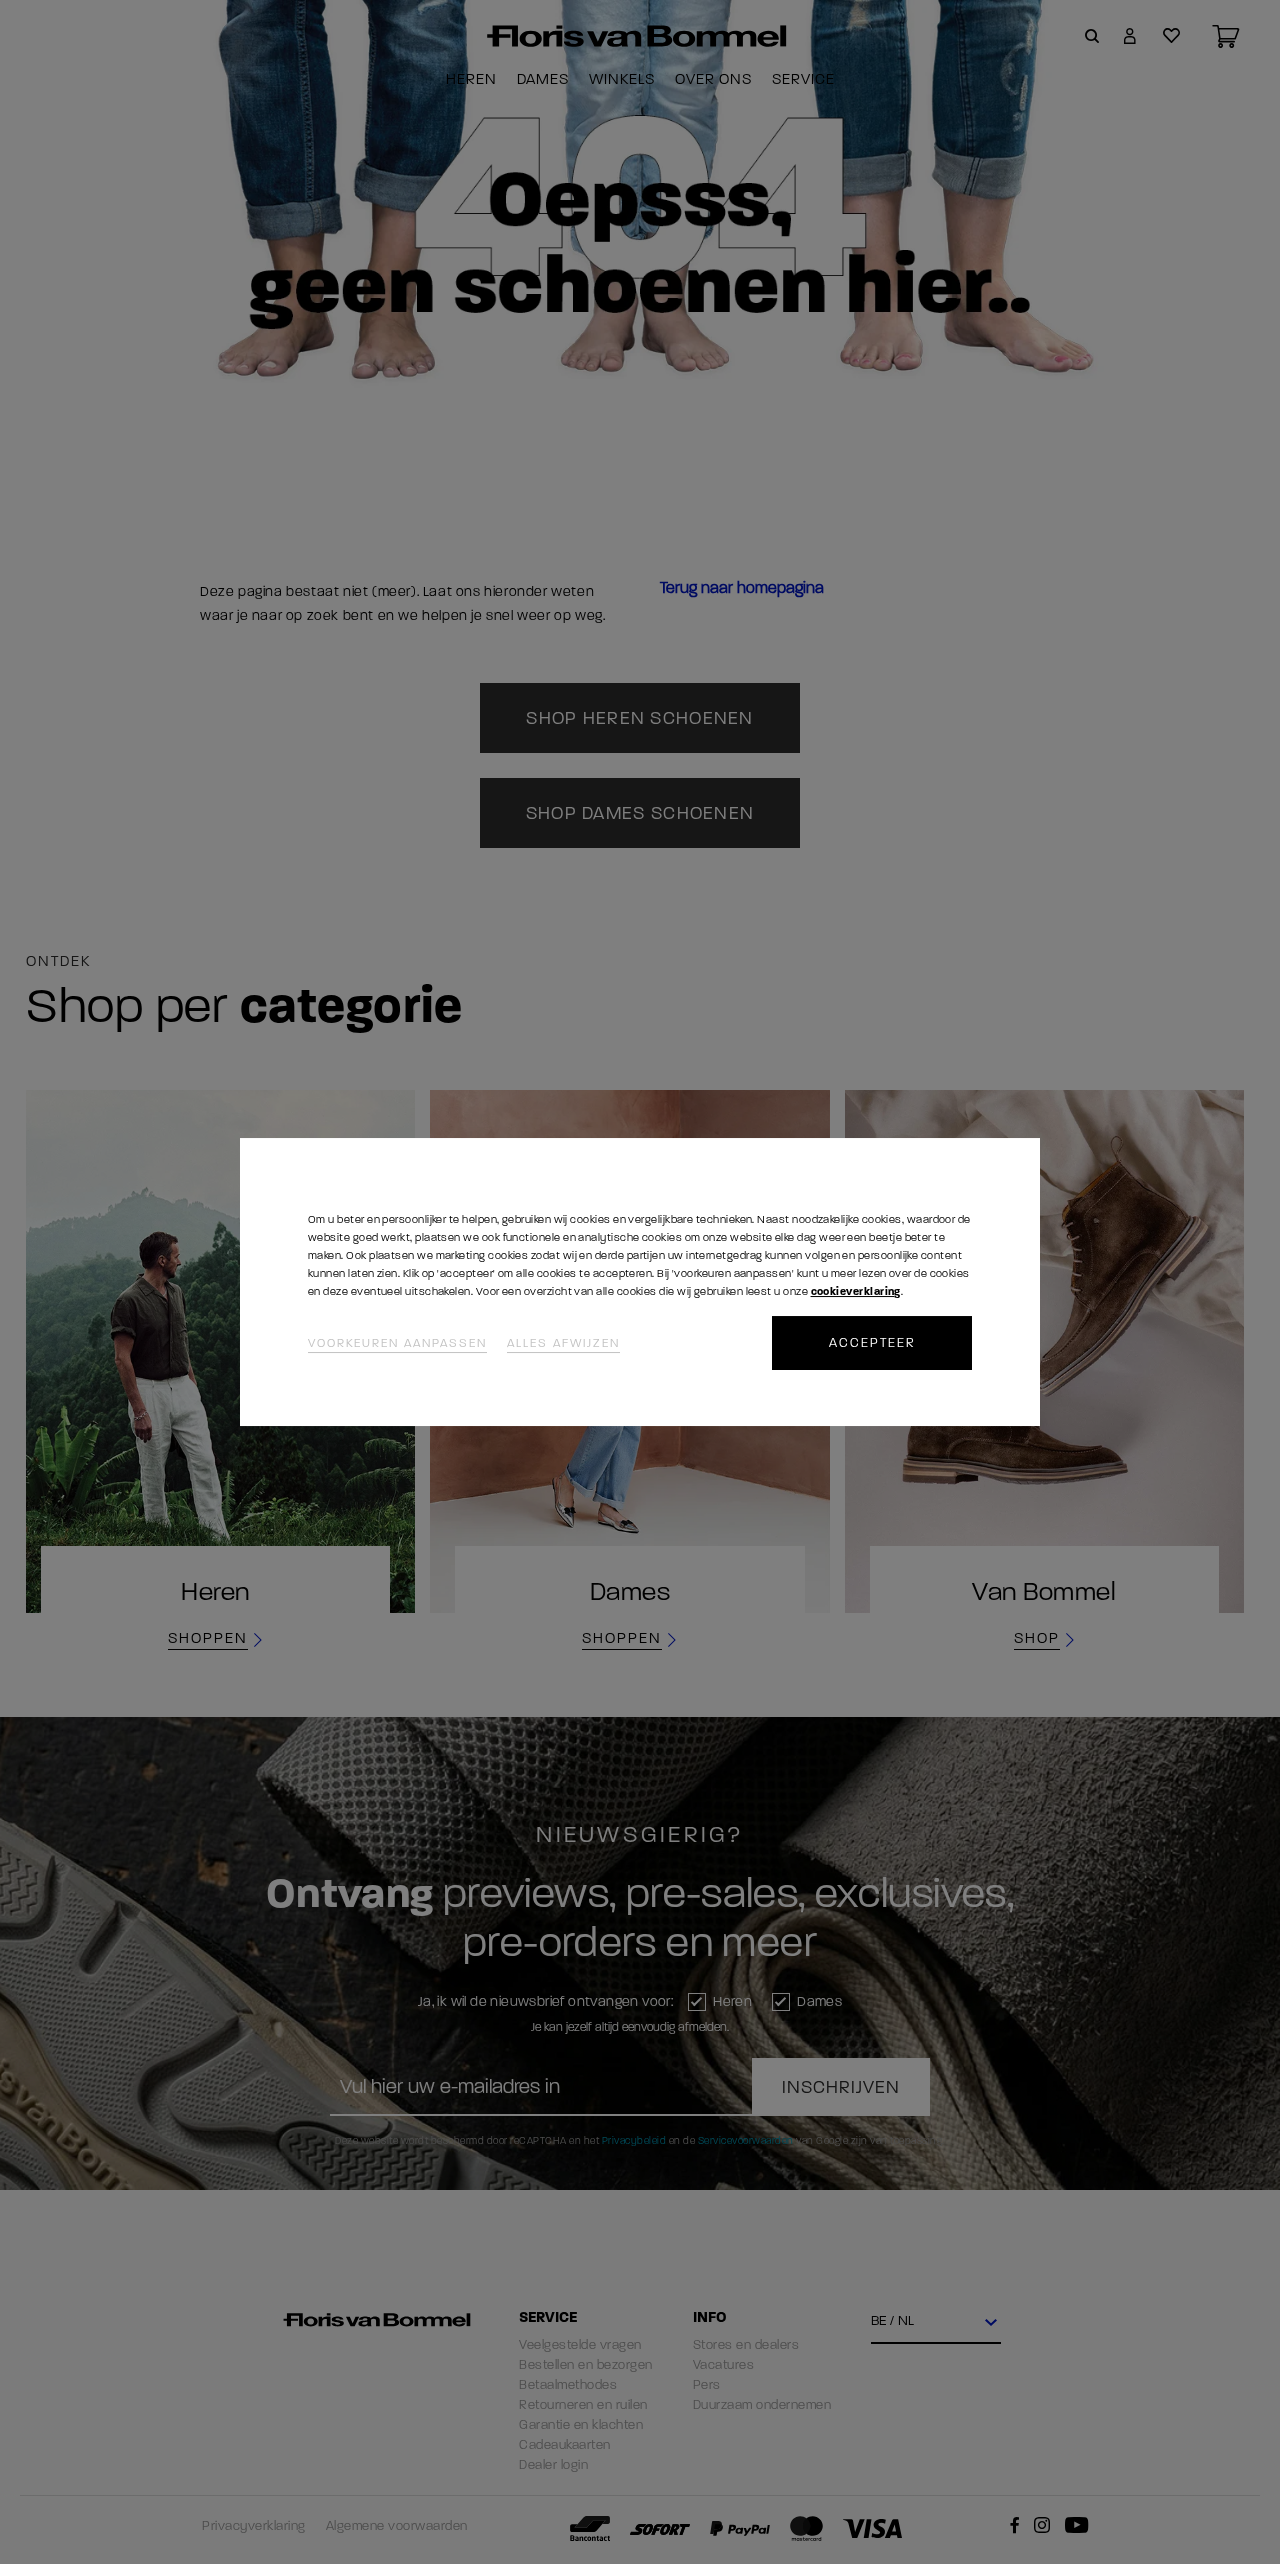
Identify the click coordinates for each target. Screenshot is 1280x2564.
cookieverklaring (856, 1291)
